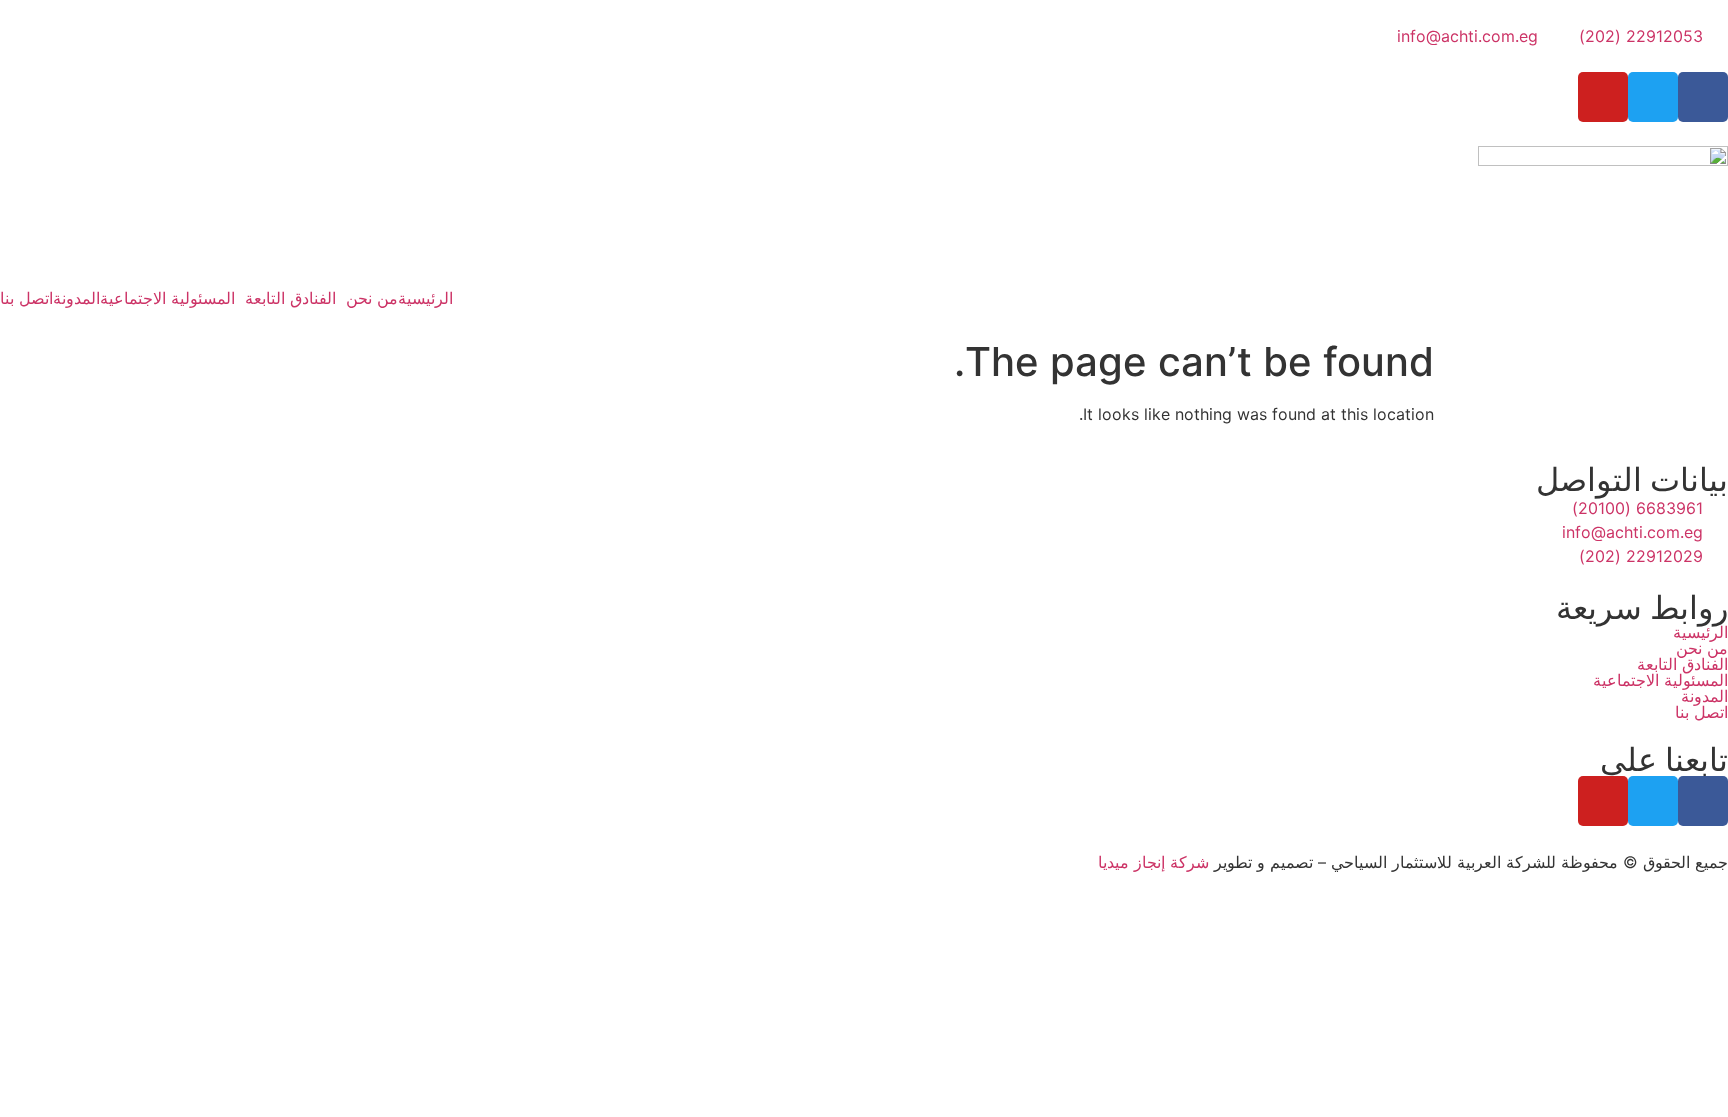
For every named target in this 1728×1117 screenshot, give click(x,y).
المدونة (76, 298)
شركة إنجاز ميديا (1153, 862)
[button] (367, 298)
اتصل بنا (26, 298)
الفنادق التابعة (290, 298)
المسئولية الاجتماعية (167, 298)
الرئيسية (425, 298)
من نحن (372, 298)
